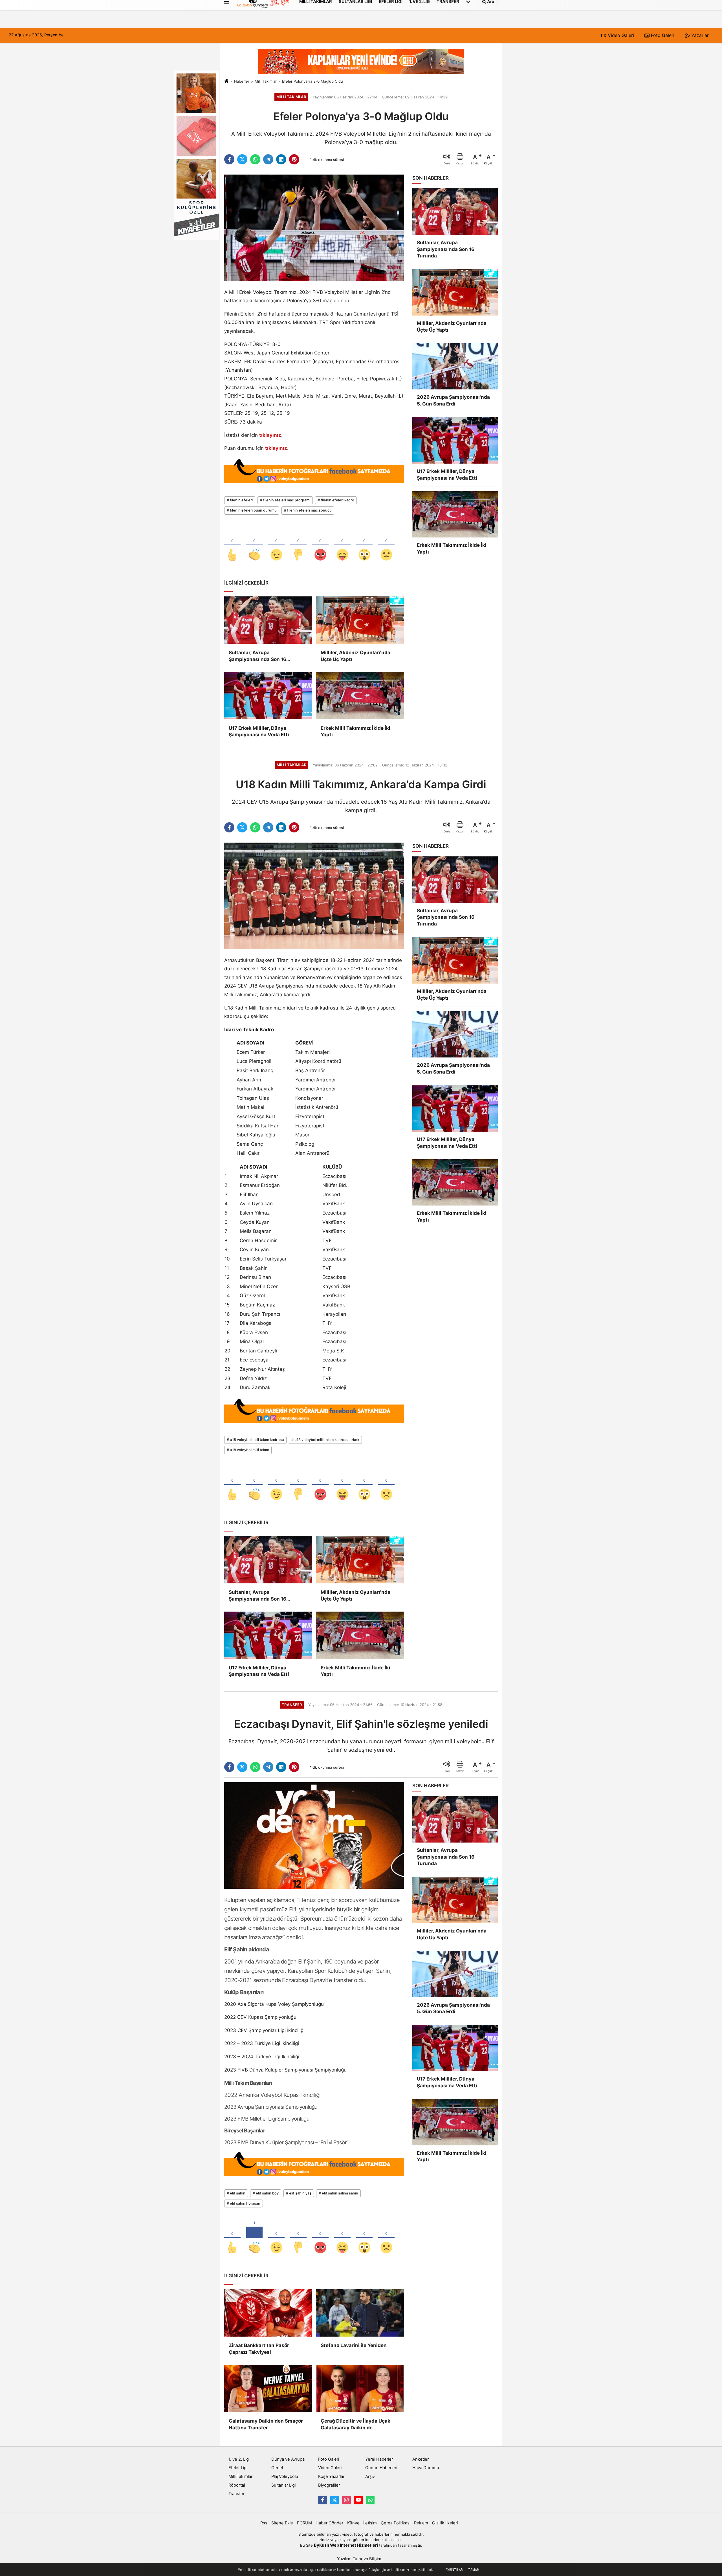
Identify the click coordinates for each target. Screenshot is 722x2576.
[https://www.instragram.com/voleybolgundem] (346, 2500)
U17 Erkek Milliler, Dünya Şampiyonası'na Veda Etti (259, 731)
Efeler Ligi (238, 2468)
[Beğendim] (232, 545)
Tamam (474, 2570)
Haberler (242, 81)
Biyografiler (329, 2485)
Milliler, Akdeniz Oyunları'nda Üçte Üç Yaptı (356, 656)
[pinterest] (294, 159)
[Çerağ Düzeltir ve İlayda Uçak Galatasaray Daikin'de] (360, 2388)
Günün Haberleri (381, 2468)
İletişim (370, 2523)
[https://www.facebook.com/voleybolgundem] (322, 2500)
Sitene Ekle (282, 2523)
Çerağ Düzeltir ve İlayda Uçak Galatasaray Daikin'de (356, 2424)
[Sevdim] (276, 545)
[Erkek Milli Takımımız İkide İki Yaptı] (360, 695)
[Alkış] (254, 545)
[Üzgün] (386, 545)
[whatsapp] (255, 159)
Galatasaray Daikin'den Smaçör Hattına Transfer (266, 2424)
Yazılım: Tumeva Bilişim (359, 2559)
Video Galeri (620, 35)
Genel (277, 2468)
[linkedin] (281, 159)
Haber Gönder (329, 2523)
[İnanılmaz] (364, 545)
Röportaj (237, 2485)
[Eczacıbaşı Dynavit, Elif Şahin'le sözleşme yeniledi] (314, 1835)
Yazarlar (699, 35)
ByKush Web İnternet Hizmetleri (346, 2545)
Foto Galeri (662, 35)
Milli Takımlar (266, 81)
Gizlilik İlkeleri (445, 2523)
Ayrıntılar (454, 2570)
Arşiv (370, 2476)
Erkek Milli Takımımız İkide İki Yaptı (356, 731)
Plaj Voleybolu (285, 2476)
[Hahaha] (342, 545)
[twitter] (242, 159)
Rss (264, 2523)
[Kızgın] (320, 545)
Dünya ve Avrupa (288, 2459)
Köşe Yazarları (332, 2476)
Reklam (421, 2523)
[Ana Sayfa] (226, 81)
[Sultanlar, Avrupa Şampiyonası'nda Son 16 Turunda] (268, 620)
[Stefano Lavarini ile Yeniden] (360, 2313)
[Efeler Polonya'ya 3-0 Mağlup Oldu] (314, 228)
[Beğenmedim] (298, 545)
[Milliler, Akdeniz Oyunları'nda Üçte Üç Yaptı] (360, 620)
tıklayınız (270, 435)
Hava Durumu (426, 2468)
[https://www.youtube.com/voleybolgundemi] (358, 2500)
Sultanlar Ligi (283, 2485)
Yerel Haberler (379, 2459)
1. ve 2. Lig (239, 2459)
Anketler (421, 2459)
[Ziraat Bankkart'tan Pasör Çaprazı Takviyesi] (268, 2313)
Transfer (236, 2494)
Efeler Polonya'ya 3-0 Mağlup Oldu (312, 81)
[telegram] (268, 159)
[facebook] (229, 159)
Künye (353, 2523)
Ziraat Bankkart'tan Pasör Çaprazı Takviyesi (259, 2349)
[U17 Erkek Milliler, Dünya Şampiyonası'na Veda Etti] (268, 695)
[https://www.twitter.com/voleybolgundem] (334, 2500)
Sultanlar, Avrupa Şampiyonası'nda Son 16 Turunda (257, 656)
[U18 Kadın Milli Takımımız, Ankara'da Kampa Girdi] (314, 896)
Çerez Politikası (396, 2523)
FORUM (304, 2523)
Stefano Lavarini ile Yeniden (354, 2345)
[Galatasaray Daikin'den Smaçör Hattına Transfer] (268, 2388)
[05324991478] (370, 2500)
